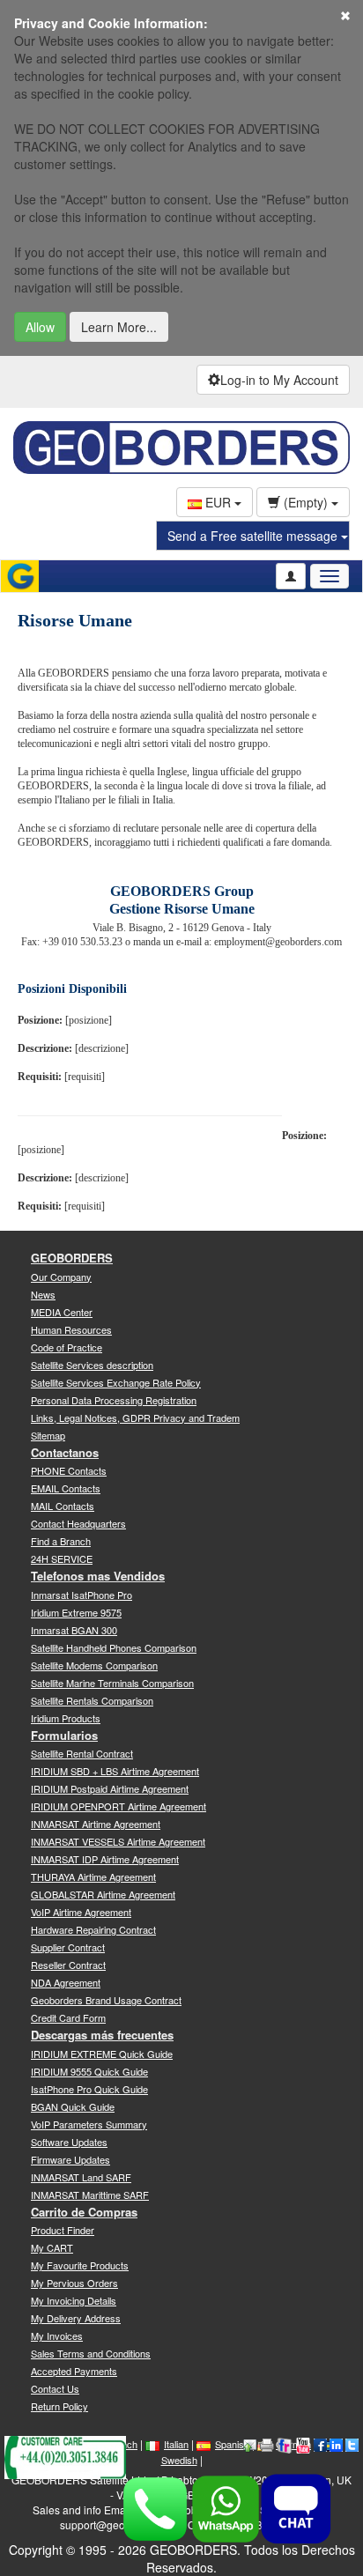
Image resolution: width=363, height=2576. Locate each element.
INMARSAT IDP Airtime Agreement (105, 1859)
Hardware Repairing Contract (93, 1929)
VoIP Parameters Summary (89, 2124)
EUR (218, 502)
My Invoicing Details (74, 2300)
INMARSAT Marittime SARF (90, 2195)
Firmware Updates (70, 2159)
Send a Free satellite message (254, 536)
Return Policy (59, 2406)
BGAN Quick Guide (73, 2106)
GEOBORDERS (72, 1258)
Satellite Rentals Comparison (92, 1700)
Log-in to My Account (279, 380)
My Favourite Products (80, 2265)
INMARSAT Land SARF (81, 2177)
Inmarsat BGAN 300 (74, 1630)
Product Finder (63, 2230)
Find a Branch (61, 1541)
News (43, 1294)
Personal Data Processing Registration (114, 1400)
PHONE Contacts (69, 1470)
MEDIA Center (62, 1312)
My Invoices (57, 2335)
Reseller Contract (68, 1965)
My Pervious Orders (74, 2283)
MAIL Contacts (63, 1506)
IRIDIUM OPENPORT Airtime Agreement (119, 1806)
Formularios (64, 1735)
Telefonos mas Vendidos (98, 1576)
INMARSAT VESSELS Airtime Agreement (118, 1841)
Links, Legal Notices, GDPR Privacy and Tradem (135, 1418)
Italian (176, 2444)
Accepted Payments (74, 2371)
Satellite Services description (92, 1365)
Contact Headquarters (78, 1523)
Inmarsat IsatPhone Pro (81, 1595)
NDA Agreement (66, 1982)
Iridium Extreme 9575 (76, 1612)
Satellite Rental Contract (82, 1753)
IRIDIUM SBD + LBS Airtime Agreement (115, 1771)
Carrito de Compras (84, 2212)
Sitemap (48, 1435)
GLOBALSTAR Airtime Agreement (103, 1894)
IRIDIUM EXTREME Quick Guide (102, 2054)
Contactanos (65, 1452)
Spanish (232, 2444)
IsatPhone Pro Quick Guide (89, 2089)
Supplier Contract (68, 1947)
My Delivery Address (76, 2318)
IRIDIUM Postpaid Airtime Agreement (110, 1788)
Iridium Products (66, 1718)
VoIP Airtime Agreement (81, 1912)
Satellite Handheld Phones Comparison (114, 1647)
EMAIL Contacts (66, 1488)
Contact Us (55, 2388)
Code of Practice (67, 1347)
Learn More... (119, 327)
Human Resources (71, 1329)
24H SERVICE (62, 1558)
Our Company (61, 1277)
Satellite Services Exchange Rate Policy (116, 1382)
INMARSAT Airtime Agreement (96, 1824)
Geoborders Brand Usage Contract (106, 2000)
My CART (52, 2247)
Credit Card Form (68, 2017)
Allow (40, 327)
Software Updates (69, 2142)
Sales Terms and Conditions (91, 2353)
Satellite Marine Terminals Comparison (112, 1683)
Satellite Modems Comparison (94, 1665)
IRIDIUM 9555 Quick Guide (89, 2071)
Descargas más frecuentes (102, 2035)
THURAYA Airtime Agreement (93, 1876)
